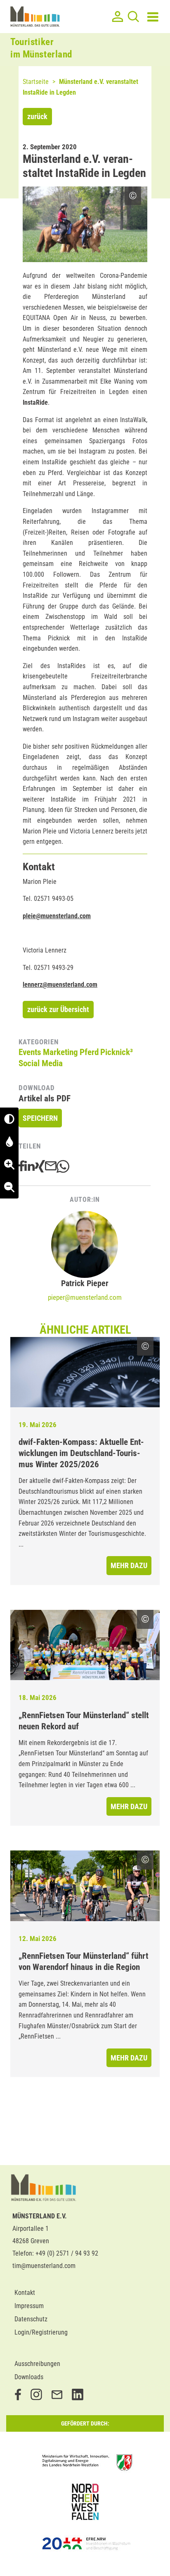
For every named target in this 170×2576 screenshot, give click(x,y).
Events (30, 1052)
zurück (37, 116)
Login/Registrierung (41, 2332)
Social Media (41, 1063)
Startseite (36, 82)
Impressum (29, 2306)
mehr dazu (129, 1565)
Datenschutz (31, 2319)
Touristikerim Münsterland (41, 48)
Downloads (29, 2377)
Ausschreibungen (37, 2364)
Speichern (40, 1118)
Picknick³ (117, 1052)
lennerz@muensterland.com (60, 985)
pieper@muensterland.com (85, 1297)
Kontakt (25, 2293)
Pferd (89, 1052)
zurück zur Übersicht (58, 1009)
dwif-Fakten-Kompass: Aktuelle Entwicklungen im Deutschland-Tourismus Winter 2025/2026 (81, 1453)
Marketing (60, 1052)
